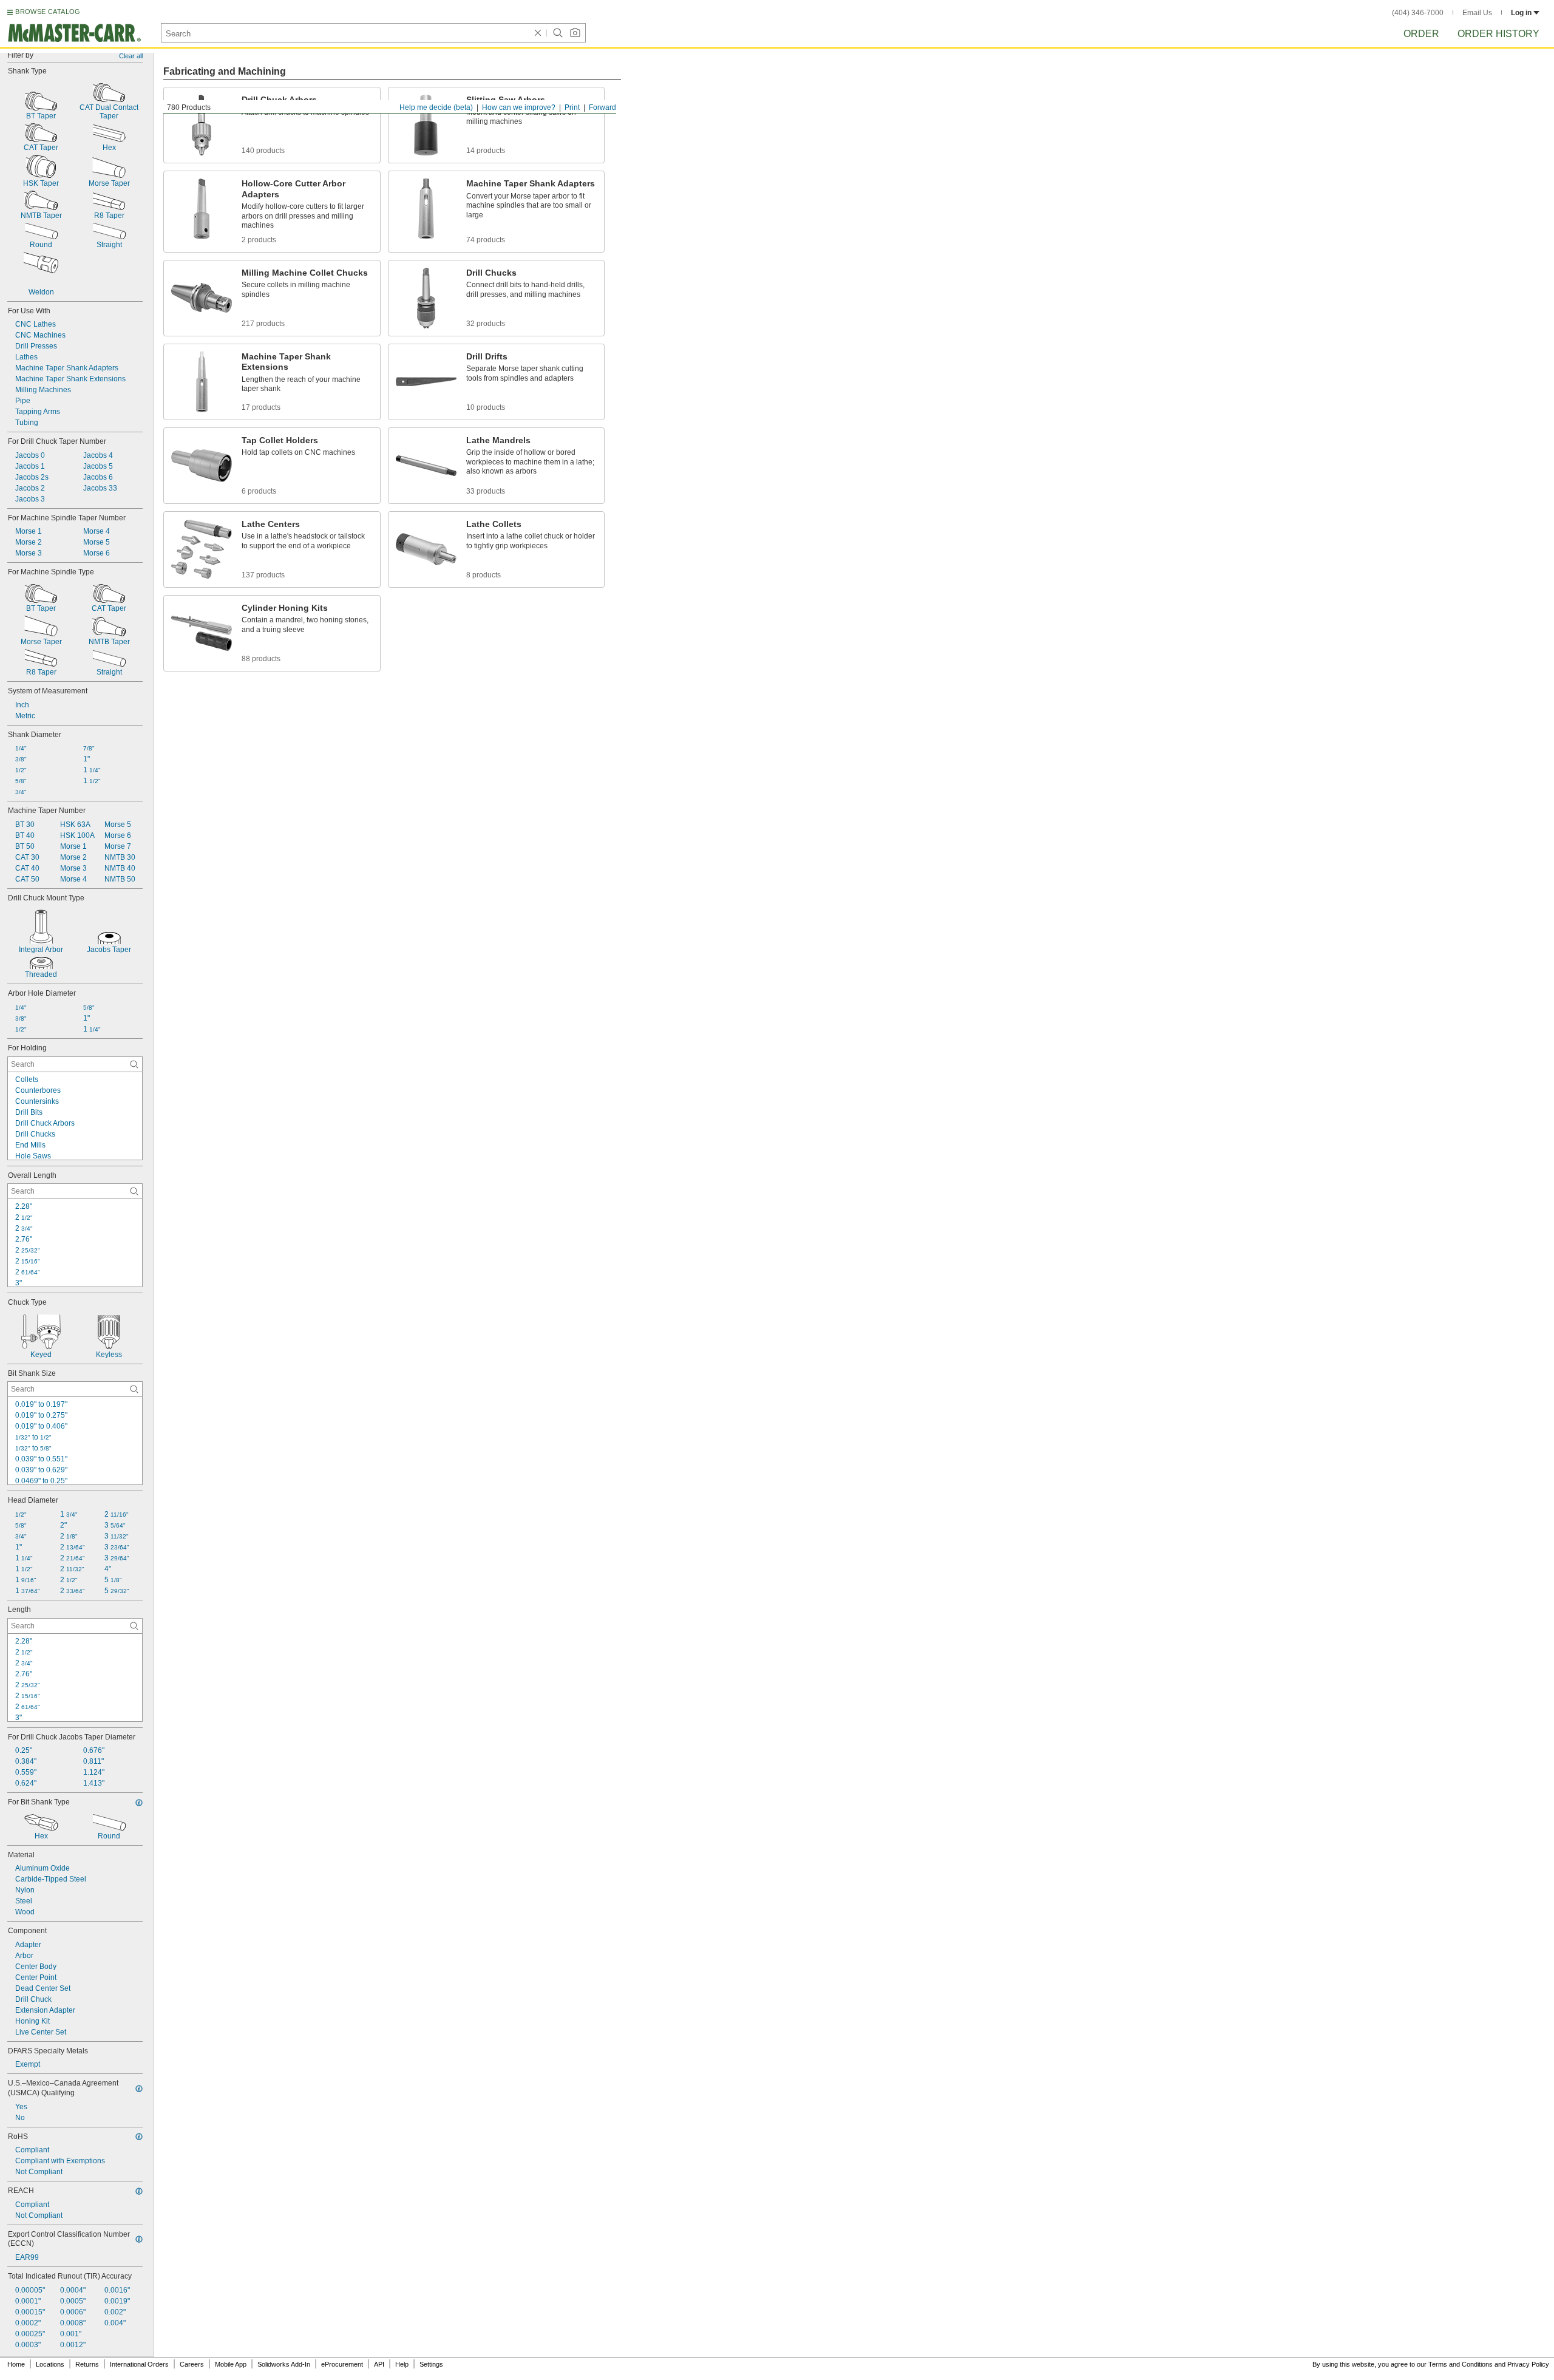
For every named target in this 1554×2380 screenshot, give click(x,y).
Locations (50, 2364)
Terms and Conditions (1461, 2364)
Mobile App (231, 2364)
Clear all (131, 56)
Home (16, 2364)
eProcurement (342, 2364)
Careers (192, 2364)
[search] (134, 1064)
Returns (87, 2364)
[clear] (538, 33)
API (379, 2364)
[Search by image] (575, 33)
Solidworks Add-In (284, 2364)
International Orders (139, 2364)
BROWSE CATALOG (48, 12)
